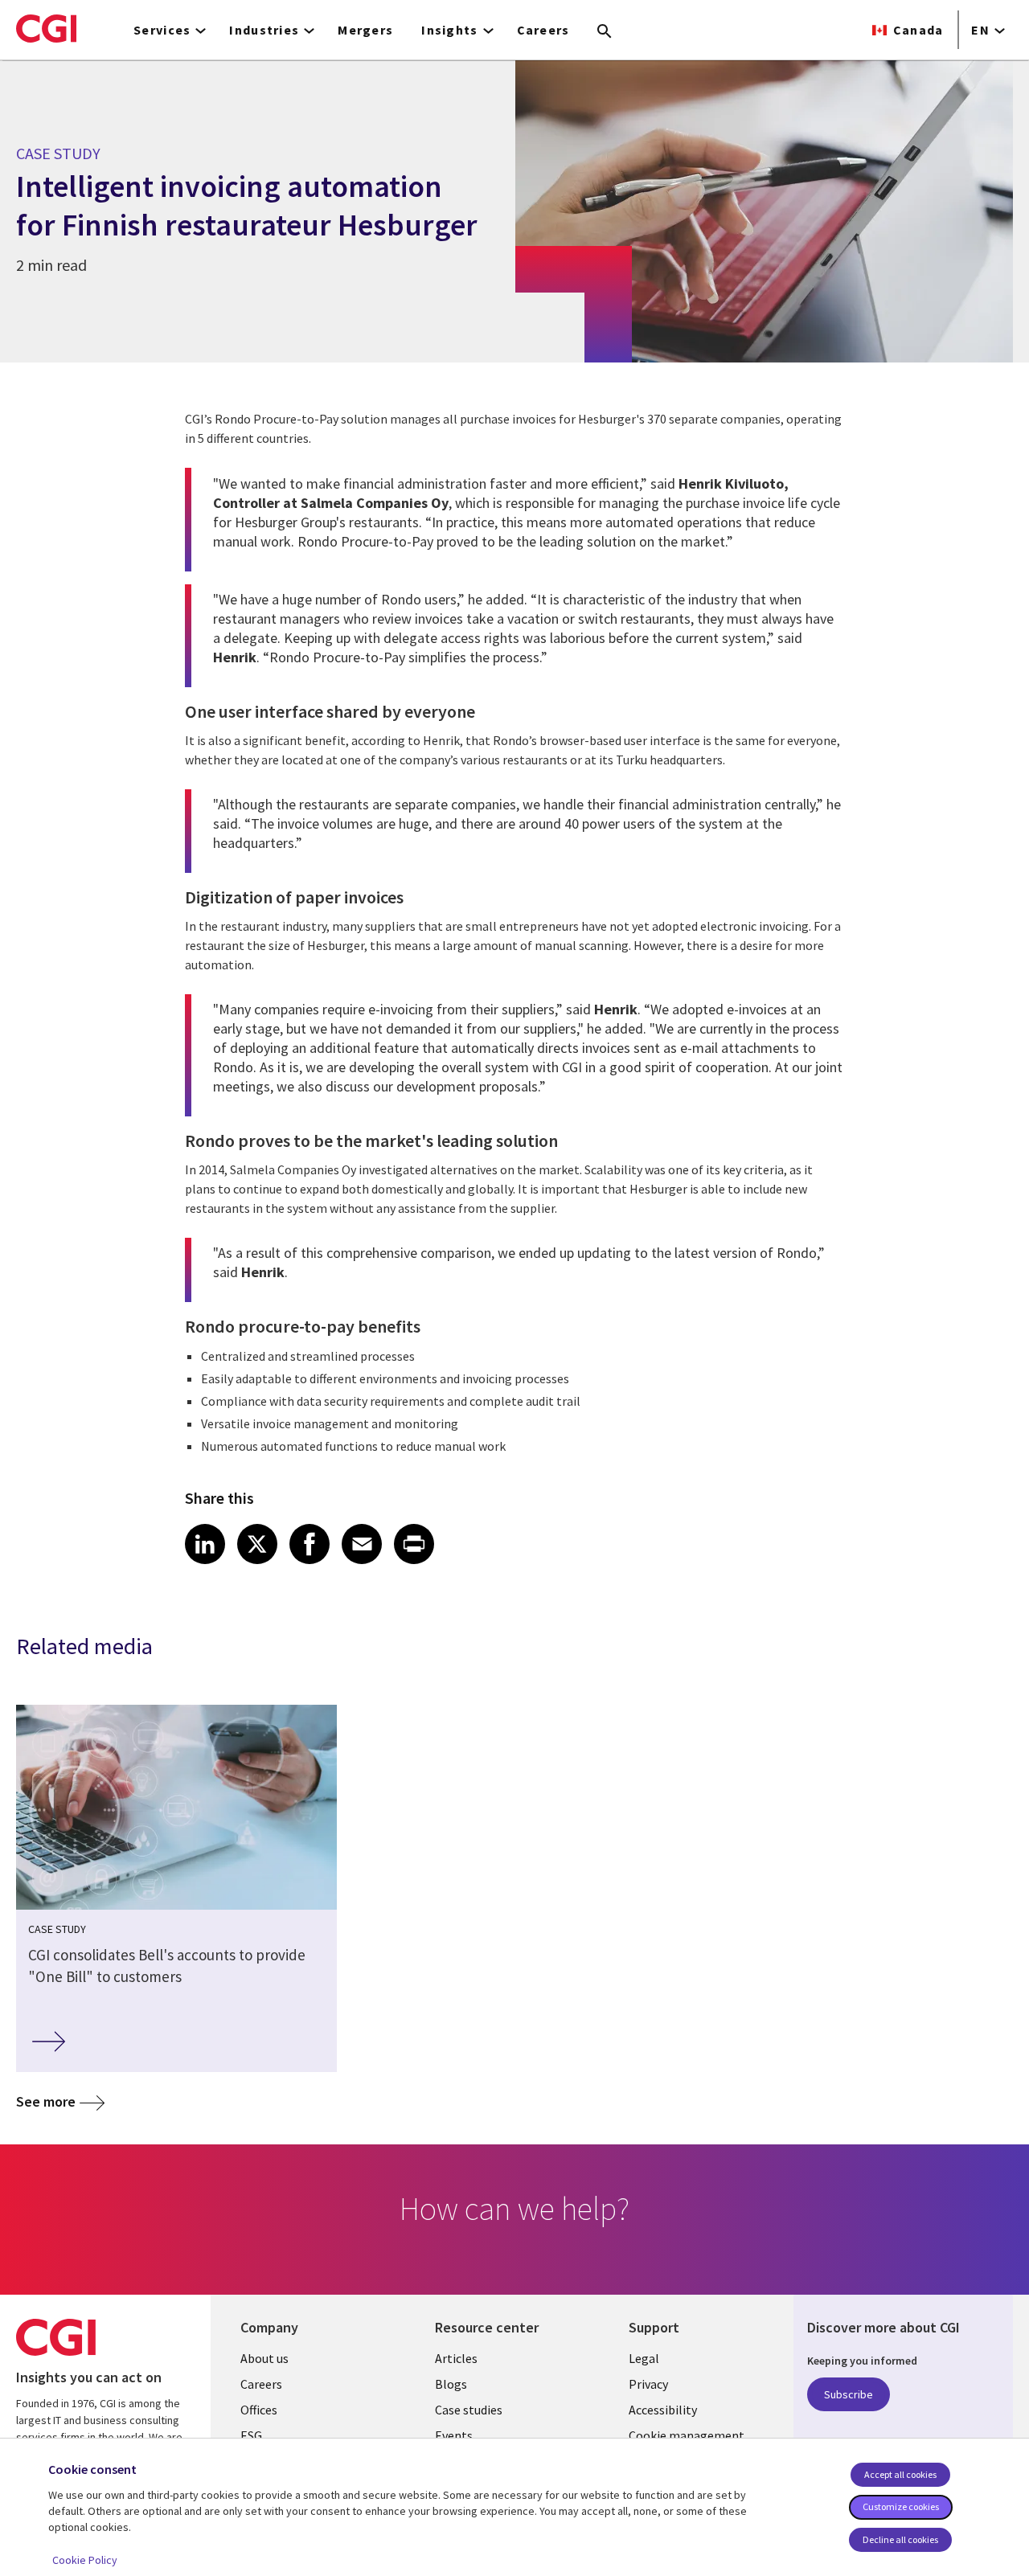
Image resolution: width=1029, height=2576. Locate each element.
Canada (918, 30)
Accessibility (663, 2410)
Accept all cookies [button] (900, 2474)
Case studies (469, 2410)
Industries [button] (264, 30)
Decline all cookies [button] (900, 2539)
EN (980, 30)
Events (454, 2435)
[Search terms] (605, 32)
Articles (456, 2358)
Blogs (451, 2384)
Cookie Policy (85, 2560)
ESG (251, 2435)
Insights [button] (449, 30)
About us (264, 2358)
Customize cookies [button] (901, 2506)
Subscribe (849, 2394)
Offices (259, 2410)
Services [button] (162, 30)
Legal (644, 2358)
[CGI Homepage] (46, 28)
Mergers (365, 30)
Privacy (648, 2384)
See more (46, 2101)
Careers (543, 30)
